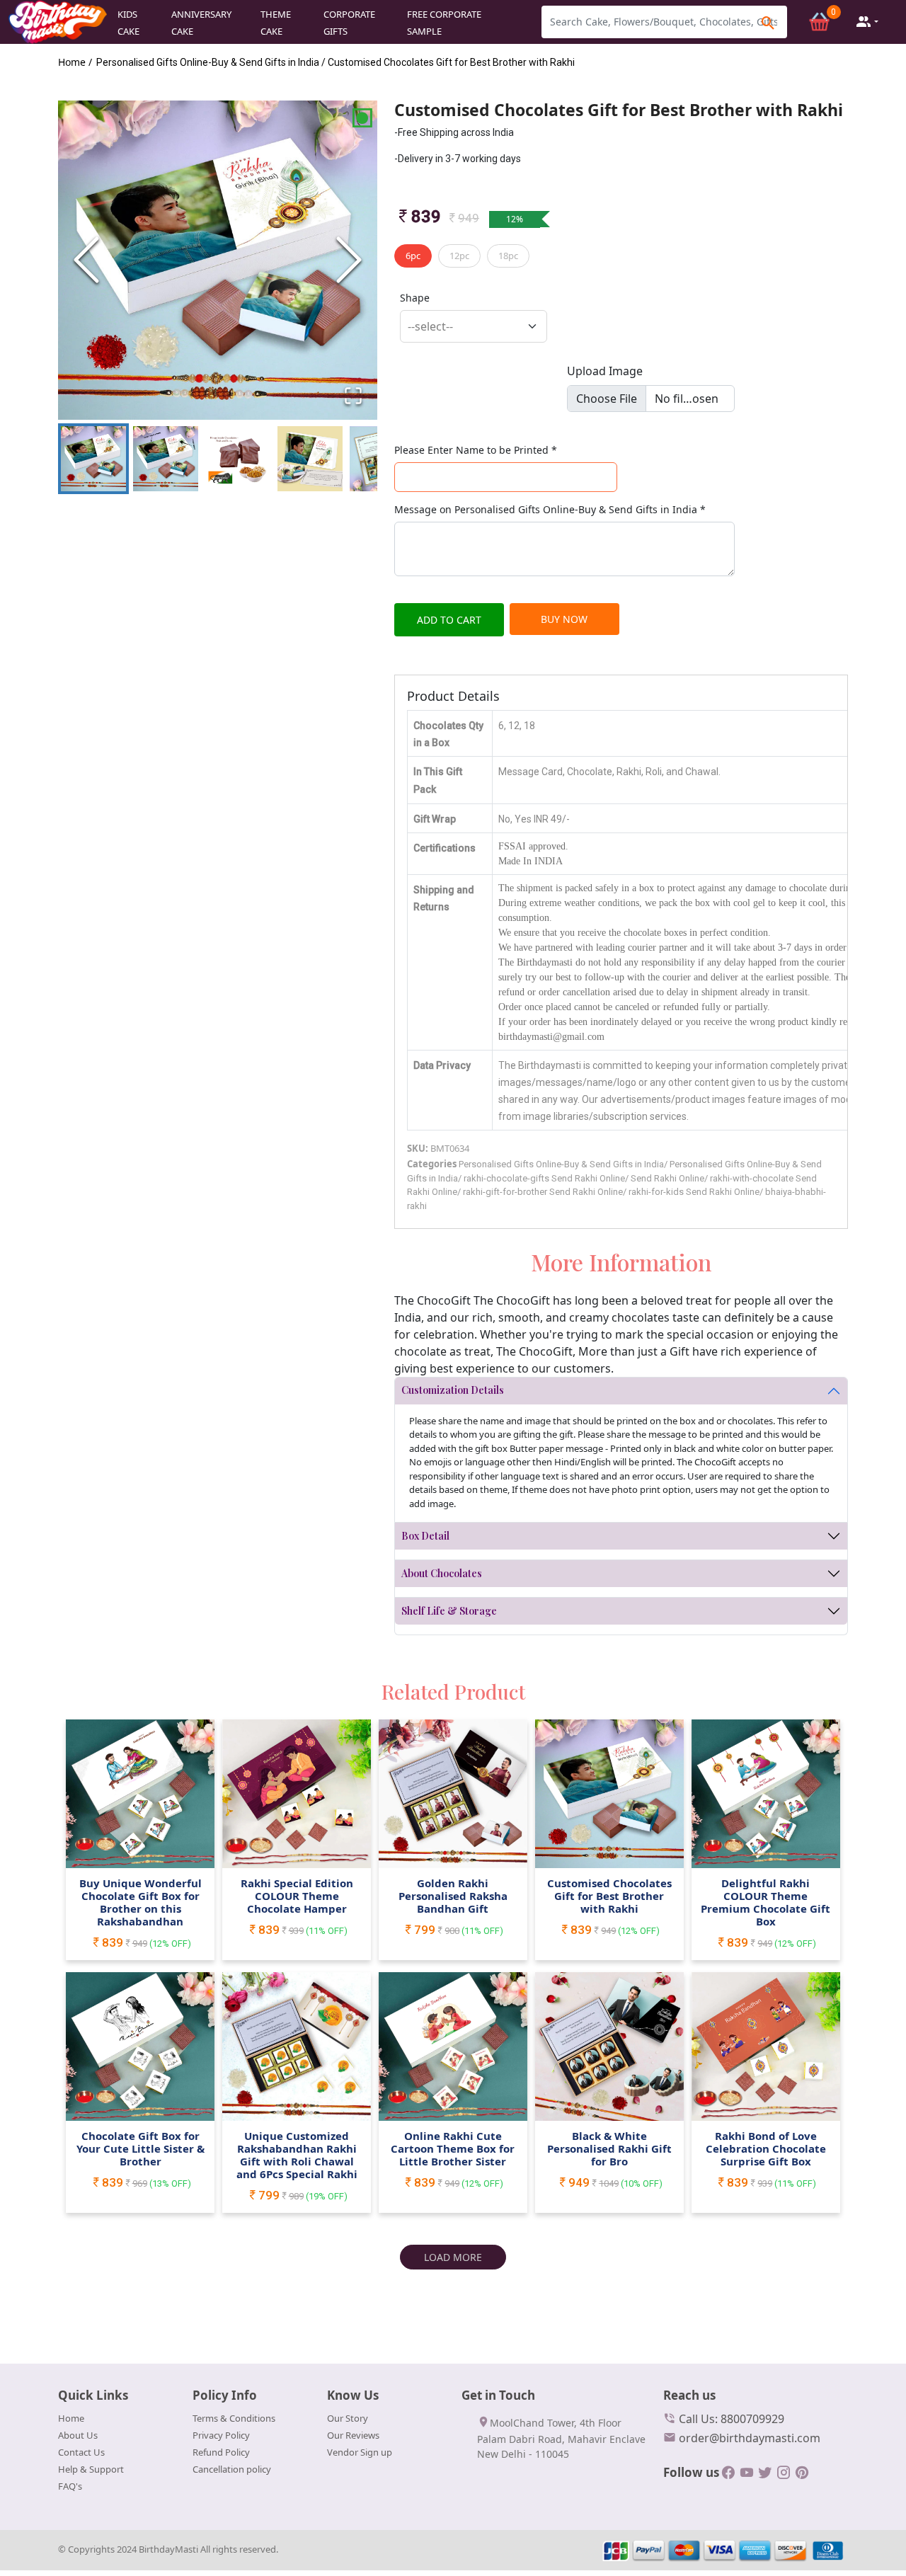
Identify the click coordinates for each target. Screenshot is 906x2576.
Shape (415, 298)
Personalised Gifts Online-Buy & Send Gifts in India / (211, 62)
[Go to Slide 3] (238, 459)
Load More (453, 2257)
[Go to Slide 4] (310, 459)
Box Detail (425, 1536)
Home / (75, 62)
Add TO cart (449, 620)
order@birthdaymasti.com (748, 2438)
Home (71, 2418)
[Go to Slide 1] (93, 459)
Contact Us (81, 2452)
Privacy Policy (221, 2435)
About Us (78, 2435)
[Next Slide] (349, 260)
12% (515, 219)
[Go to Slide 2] (166, 459)
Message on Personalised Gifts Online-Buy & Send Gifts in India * (550, 509)
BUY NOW (564, 619)
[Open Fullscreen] (353, 396)
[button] (218, 260)
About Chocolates (442, 1573)
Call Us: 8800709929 (730, 2419)
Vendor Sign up (360, 2452)
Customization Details (453, 1390)
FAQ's (70, 2486)
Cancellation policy (232, 2469)
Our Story (348, 2418)
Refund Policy (221, 2452)
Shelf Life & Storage (449, 1611)
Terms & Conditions (234, 2418)
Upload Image (605, 371)
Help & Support (91, 2469)
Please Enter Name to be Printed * (476, 450)
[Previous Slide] (86, 260)
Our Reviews (353, 2435)
